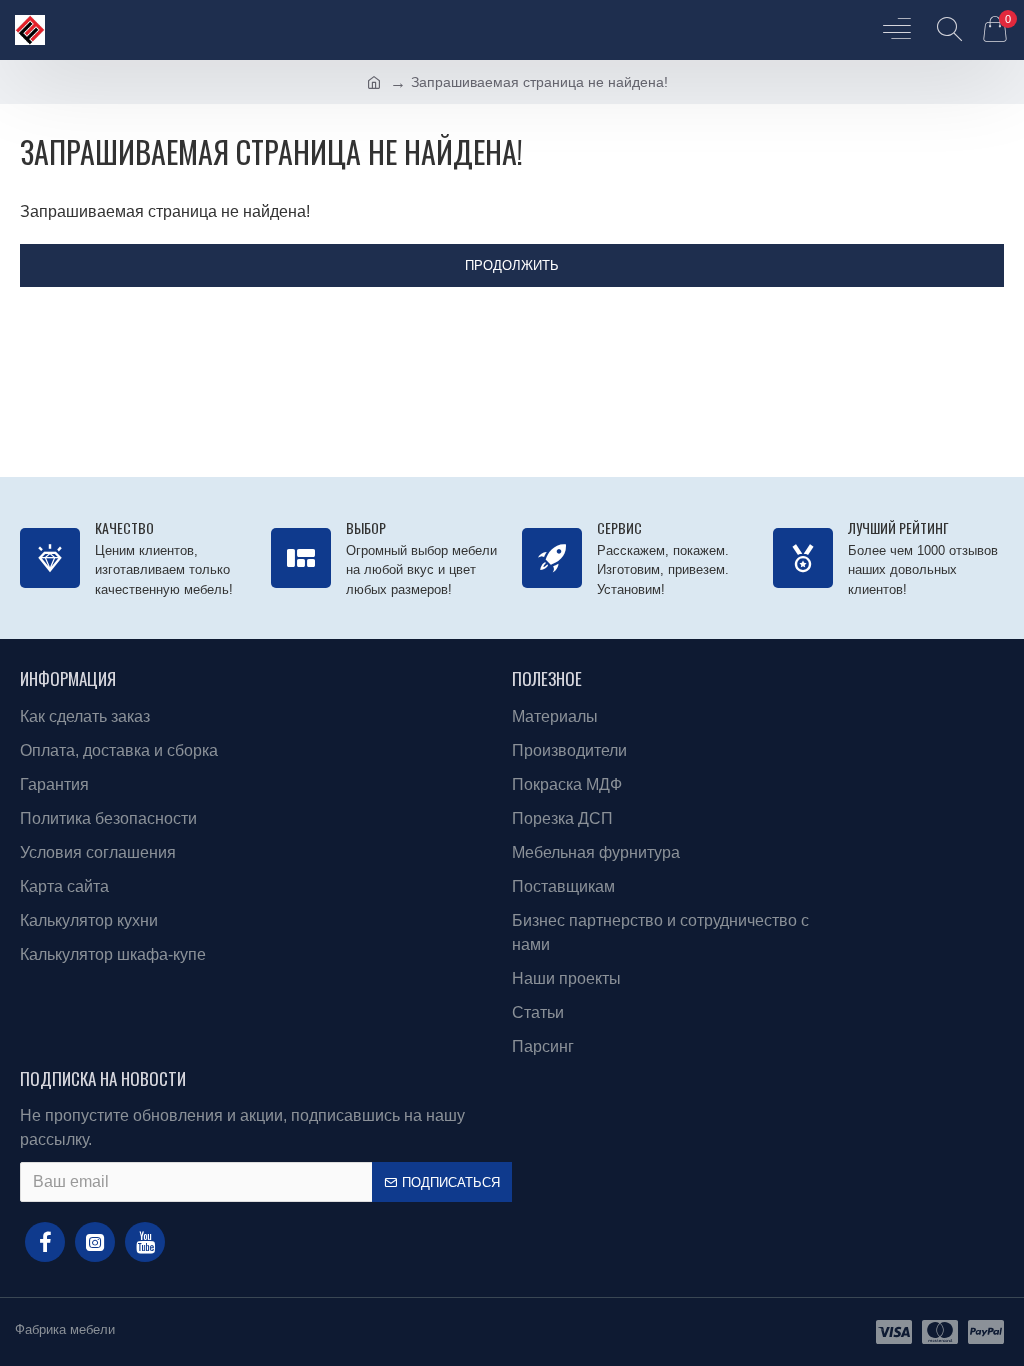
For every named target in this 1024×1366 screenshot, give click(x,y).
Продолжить (512, 265)
